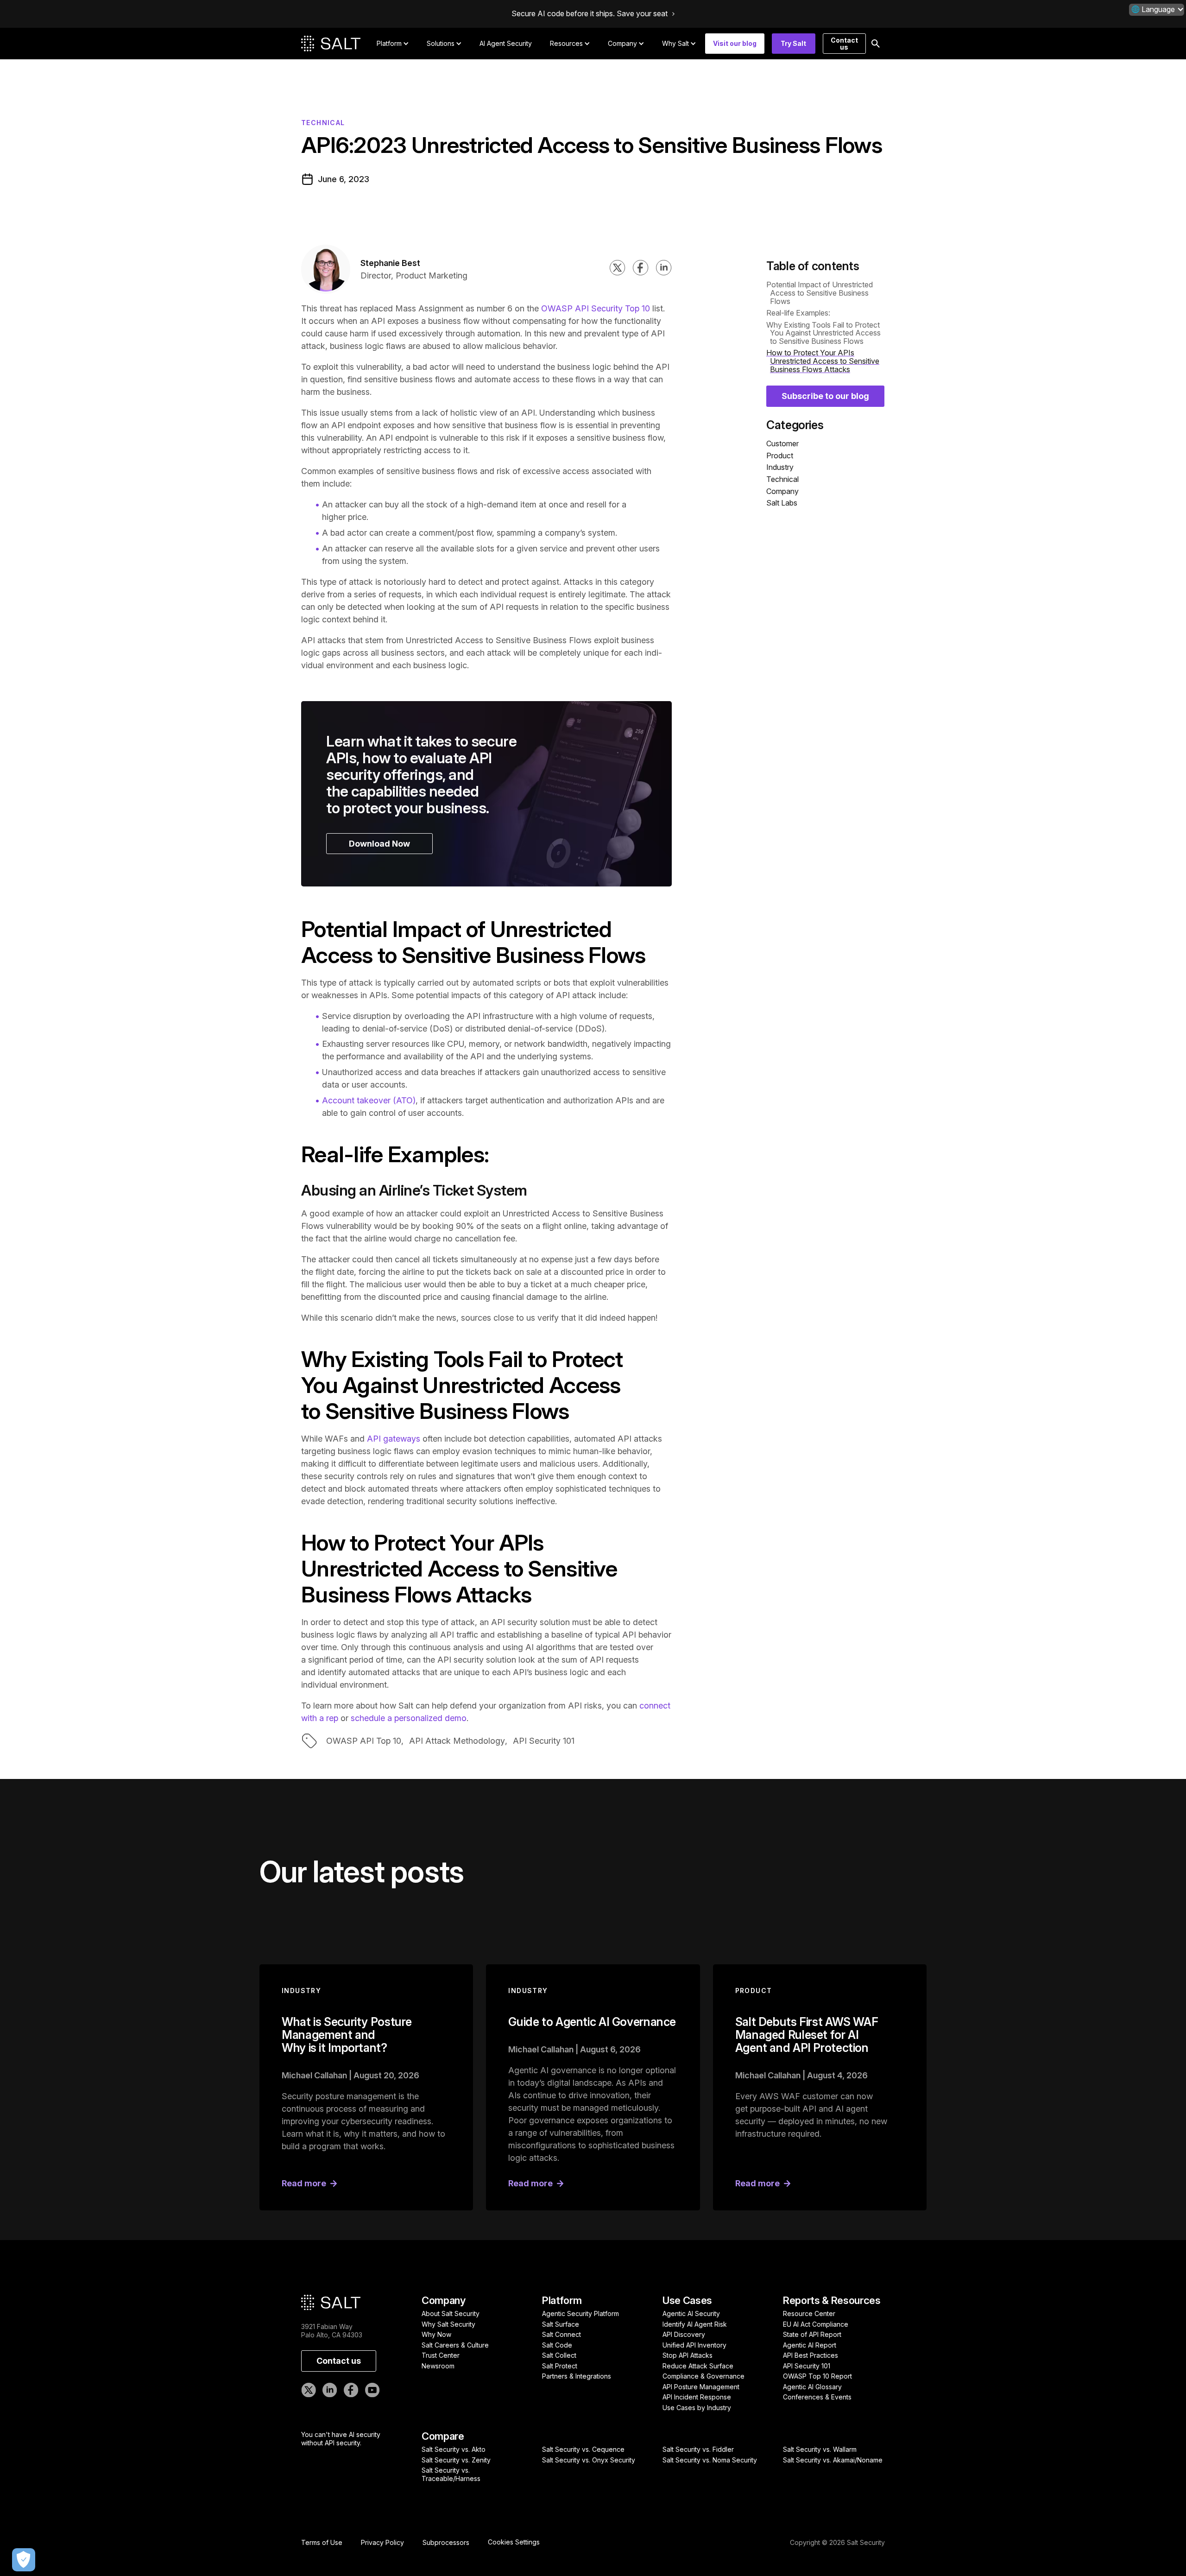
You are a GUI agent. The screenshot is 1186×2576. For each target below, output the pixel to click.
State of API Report (812, 2334)
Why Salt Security (448, 2324)
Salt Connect (561, 2334)
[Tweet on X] (618, 269)
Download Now (379, 844)
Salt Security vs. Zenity (456, 2460)
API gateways (394, 1439)
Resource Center (809, 2313)
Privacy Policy (382, 2543)
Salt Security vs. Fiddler (698, 2449)
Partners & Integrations (577, 2376)
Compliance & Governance (703, 2376)
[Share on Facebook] (641, 269)
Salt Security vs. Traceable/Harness (451, 2474)
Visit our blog (735, 43)
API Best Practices (811, 2355)
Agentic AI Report (810, 2345)
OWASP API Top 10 (364, 1741)
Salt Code (557, 2345)
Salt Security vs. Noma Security (710, 2460)
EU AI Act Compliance (816, 2324)
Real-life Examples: (798, 313)
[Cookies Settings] (24, 2560)
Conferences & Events (817, 2397)
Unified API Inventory (694, 2345)
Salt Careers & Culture (455, 2345)
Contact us (844, 44)
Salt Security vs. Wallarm (820, 2449)
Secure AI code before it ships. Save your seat (590, 14)
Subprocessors (446, 2543)
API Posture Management (701, 2387)
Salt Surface (561, 2324)
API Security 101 (544, 1741)
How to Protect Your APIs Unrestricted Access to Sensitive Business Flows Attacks (823, 361)
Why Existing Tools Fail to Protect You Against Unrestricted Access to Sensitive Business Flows (823, 333)
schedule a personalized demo (407, 1718)
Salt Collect (559, 2355)
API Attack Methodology (457, 1741)
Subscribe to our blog (825, 396)
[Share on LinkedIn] (664, 269)
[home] (331, 44)
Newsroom (438, 2366)
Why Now (436, 2334)
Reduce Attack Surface (698, 2366)
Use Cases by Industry (697, 2408)
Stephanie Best (390, 263)
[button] (1157, 9)
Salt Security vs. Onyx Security (589, 2460)
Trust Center (441, 2355)
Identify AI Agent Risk (695, 2324)
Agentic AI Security (691, 2313)
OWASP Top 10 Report (817, 2376)
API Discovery (684, 2334)
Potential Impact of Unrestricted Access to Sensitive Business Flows (820, 293)
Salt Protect (560, 2366)
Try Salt (793, 43)
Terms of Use (322, 2543)
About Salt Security (451, 2313)
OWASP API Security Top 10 (596, 308)
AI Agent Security (506, 43)
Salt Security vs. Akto (454, 2449)
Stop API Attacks (688, 2355)
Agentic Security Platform (580, 2313)
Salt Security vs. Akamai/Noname (833, 2460)
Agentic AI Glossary (812, 2387)
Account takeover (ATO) (369, 1100)
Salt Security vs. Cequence (583, 2449)
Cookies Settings (514, 2542)
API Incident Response (697, 2397)
